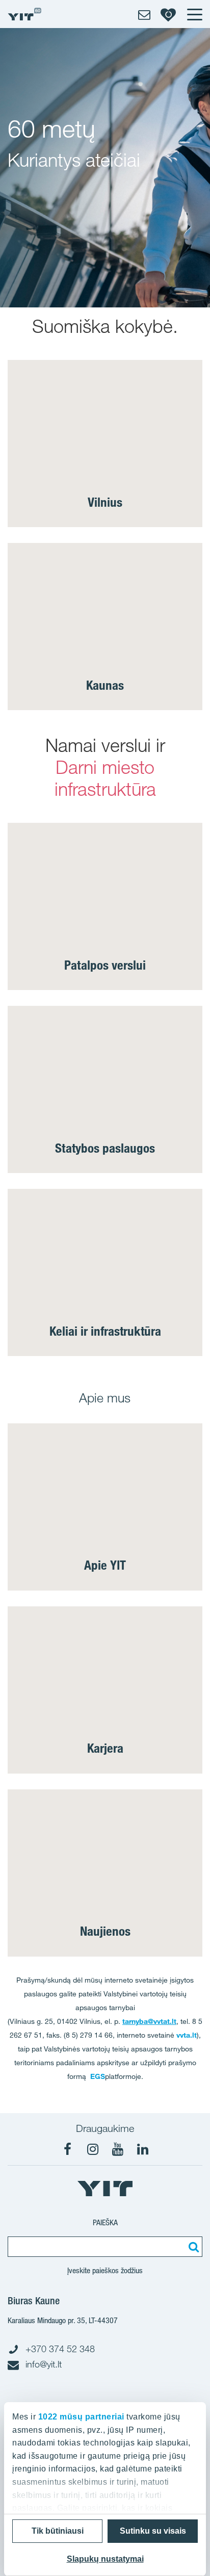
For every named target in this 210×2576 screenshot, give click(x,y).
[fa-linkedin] (143, 2149)
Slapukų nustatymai (105, 2559)
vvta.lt (187, 2035)
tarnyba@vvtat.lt (149, 2021)
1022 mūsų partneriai (81, 2417)
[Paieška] (192, 2247)
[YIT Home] (24, 14)
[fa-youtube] (118, 2149)
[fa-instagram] (93, 2149)
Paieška (105, 2222)
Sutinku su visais (153, 2531)
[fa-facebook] (68, 2149)
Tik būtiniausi (58, 2531)
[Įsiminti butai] (168, 14)
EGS (98, 2076)
